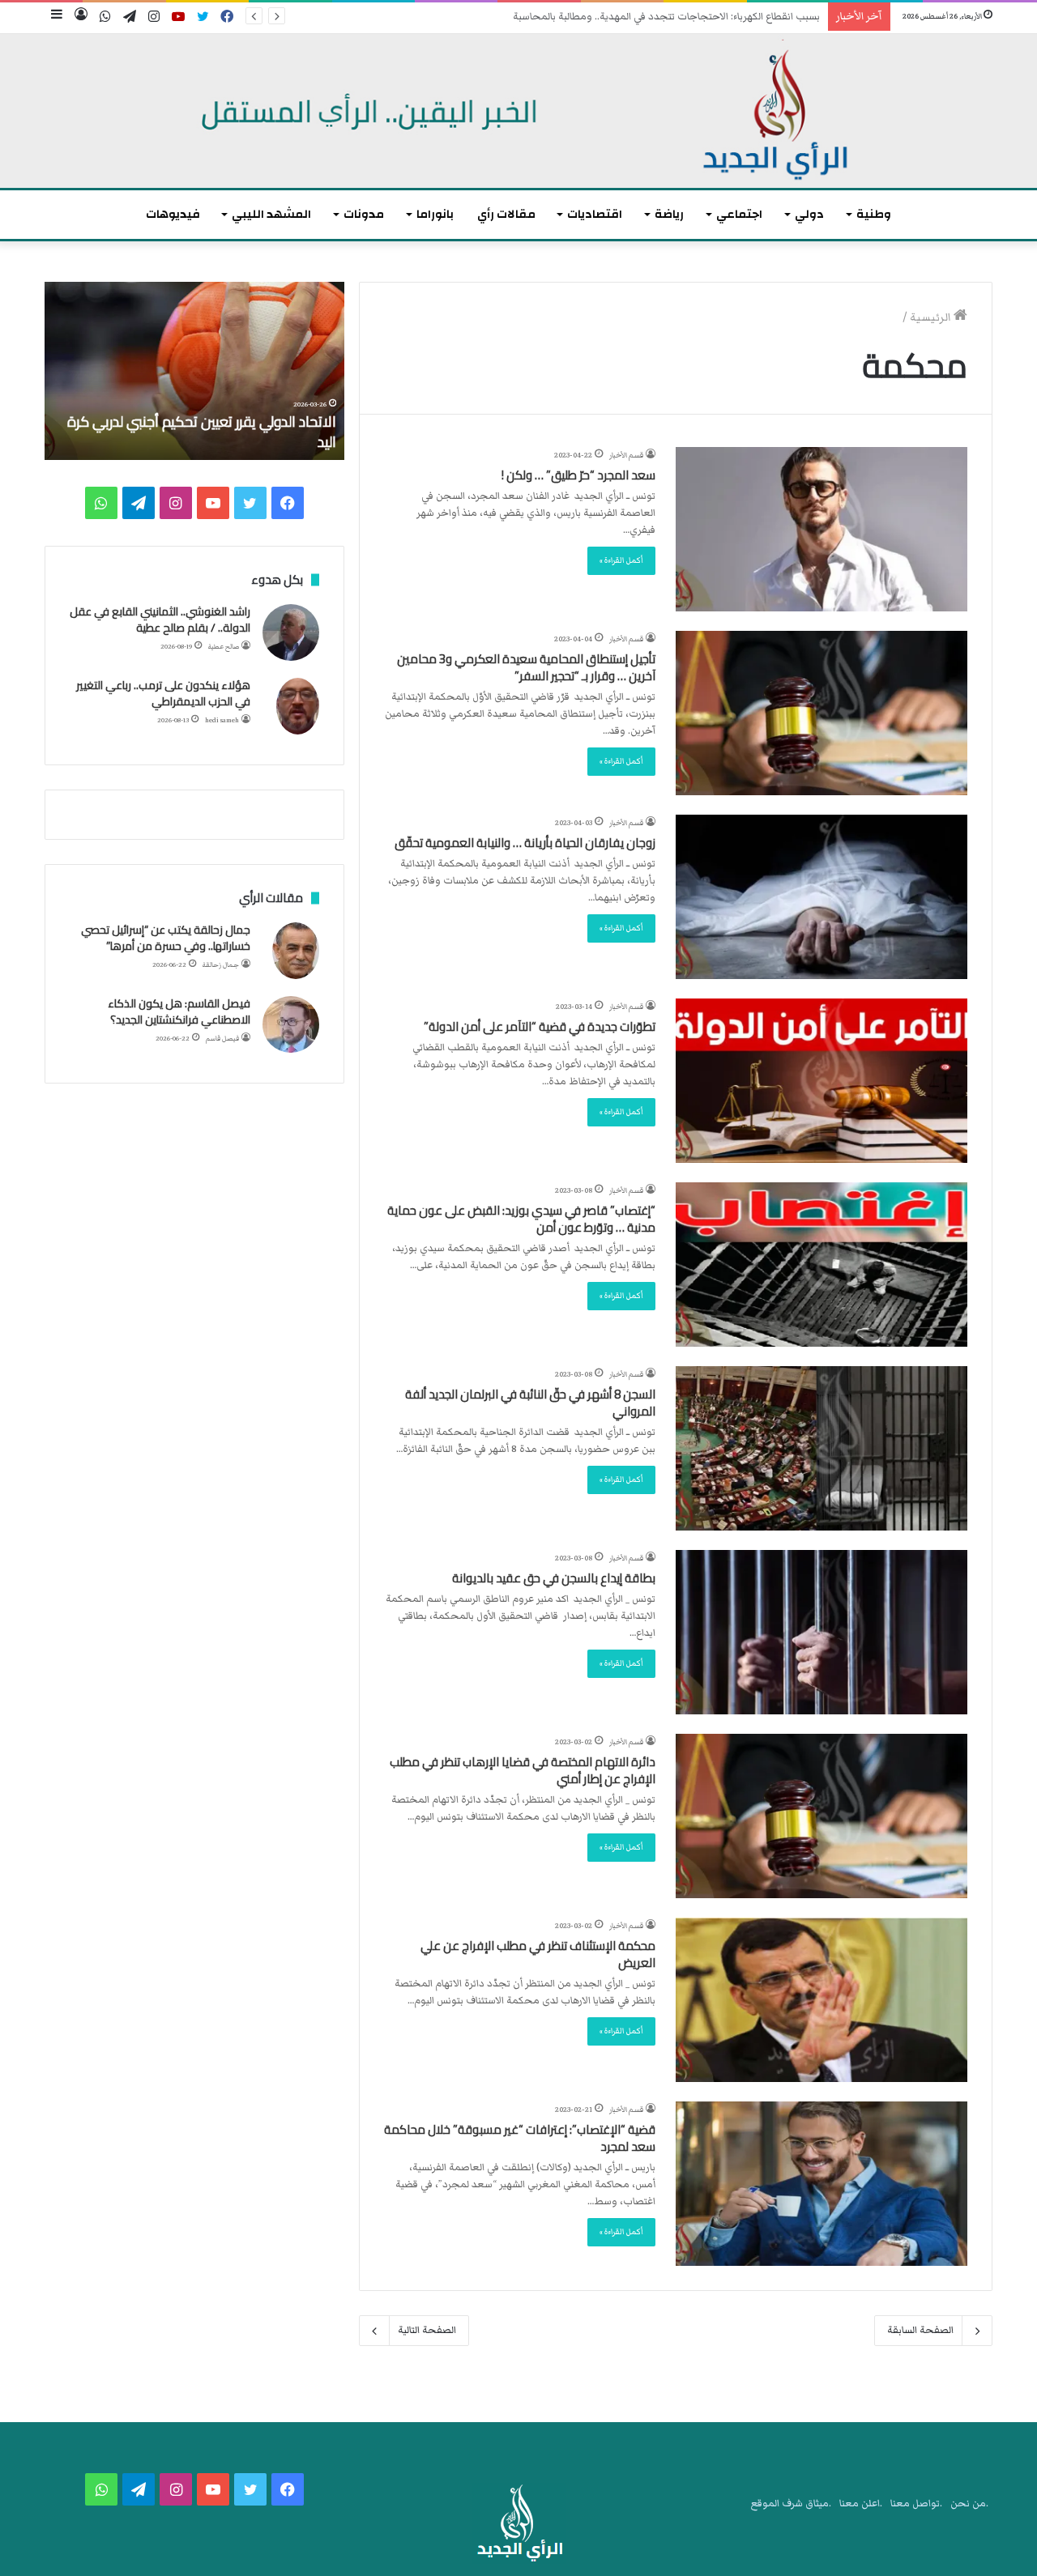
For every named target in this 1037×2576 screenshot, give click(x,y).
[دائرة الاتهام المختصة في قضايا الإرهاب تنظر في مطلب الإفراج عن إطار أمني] (821, 1816)
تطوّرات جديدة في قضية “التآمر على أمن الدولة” (540, 1026)
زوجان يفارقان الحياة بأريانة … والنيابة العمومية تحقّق (525, 843)
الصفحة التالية (427, 2330)
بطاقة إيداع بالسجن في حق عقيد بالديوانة (554, 1578)
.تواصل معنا (916, 2504)
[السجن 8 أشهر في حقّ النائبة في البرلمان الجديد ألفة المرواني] (821, 1448)
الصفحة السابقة (920, 2330)
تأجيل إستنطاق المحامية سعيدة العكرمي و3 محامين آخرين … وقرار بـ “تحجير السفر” (526, 667)
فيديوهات (173, 214)
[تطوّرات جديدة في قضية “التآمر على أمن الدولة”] (821, 1081)
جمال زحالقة (221, 965)
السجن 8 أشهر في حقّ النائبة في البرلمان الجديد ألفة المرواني (530, 1403)
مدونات (364, 214)
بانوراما (435, 214)
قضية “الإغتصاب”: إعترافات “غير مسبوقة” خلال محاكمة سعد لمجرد (520, 2138)
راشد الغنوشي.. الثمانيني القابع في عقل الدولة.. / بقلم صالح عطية (160, 620)
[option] (172, 371)
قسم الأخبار (626, 455)
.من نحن (969, 2504)
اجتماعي (739, 214)
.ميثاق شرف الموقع (791, 2504)
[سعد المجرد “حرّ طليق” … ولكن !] (821, 529)
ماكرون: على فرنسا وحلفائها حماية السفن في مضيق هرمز (183, 432)
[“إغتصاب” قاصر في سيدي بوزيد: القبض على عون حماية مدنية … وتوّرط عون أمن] (821, 1265)
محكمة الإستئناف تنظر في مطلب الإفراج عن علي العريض (538, 1954)
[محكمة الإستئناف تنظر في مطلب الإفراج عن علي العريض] (821, 2000)
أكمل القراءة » (621, 560)
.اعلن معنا (861, 2504)
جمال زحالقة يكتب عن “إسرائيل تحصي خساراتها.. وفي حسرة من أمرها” (166, 938)
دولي (809, 214)
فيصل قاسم (222, 1039)
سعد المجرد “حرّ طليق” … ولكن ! (578, 475)
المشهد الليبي (271, 214)
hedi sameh (222, 720)
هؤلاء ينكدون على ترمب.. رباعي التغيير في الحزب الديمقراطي (163, 693)
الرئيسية (932, 317)
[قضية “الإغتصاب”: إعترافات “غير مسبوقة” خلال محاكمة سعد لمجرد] (821, 2184)
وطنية (874, 214)
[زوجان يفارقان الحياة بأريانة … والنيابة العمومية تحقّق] (821, 897)
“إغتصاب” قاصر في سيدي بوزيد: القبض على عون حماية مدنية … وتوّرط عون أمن (521, 1219)
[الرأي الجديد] (518, 111)
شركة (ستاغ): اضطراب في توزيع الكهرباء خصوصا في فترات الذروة (686, 17)
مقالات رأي (506, 214)
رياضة (669, 214)
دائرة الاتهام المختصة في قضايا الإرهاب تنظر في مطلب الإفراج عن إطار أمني (523, 1770)
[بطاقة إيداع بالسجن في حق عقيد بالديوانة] (821, 1632)
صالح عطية (224, 647)
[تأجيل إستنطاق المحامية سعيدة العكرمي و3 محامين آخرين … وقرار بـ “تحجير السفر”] (821, 713)
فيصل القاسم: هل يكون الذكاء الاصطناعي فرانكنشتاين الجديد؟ (179, 1011)
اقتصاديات (595, 214)
